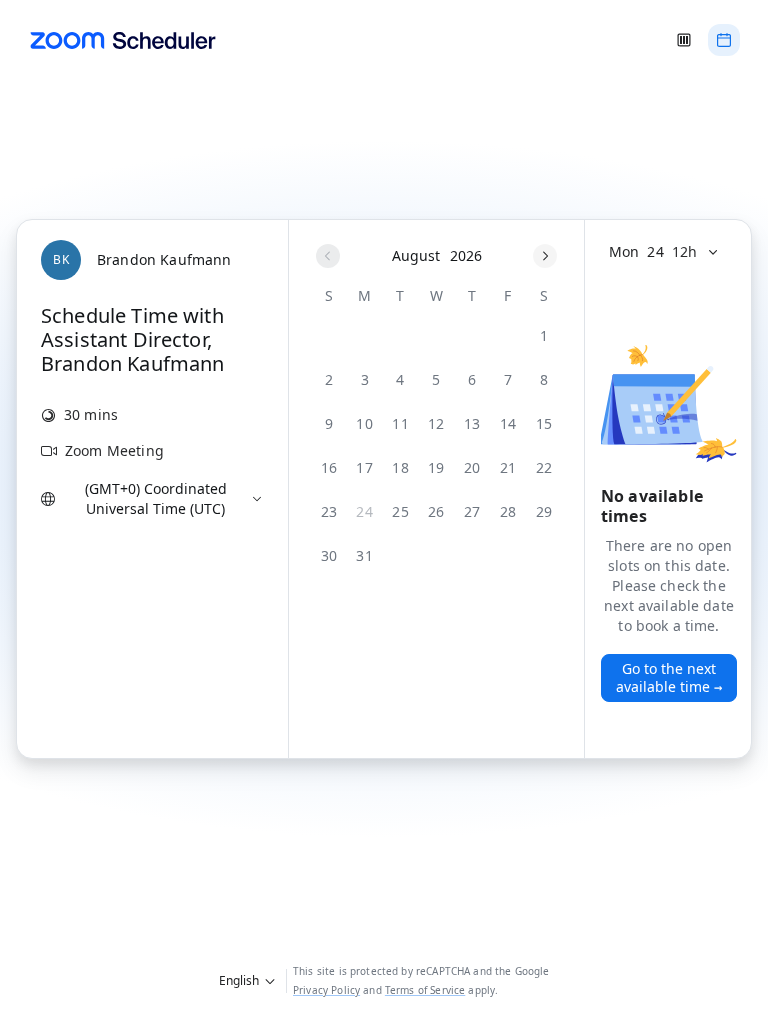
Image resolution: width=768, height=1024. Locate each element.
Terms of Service (425, 990)
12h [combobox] (684, 251)
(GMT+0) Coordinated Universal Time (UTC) (156, 498)
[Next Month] (545, 256)
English (239, 980)
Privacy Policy (326, 990)
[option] (544, 336)
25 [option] (400, 511)
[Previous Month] (328, 256)
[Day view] (724, 40)
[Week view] (684, 40)
